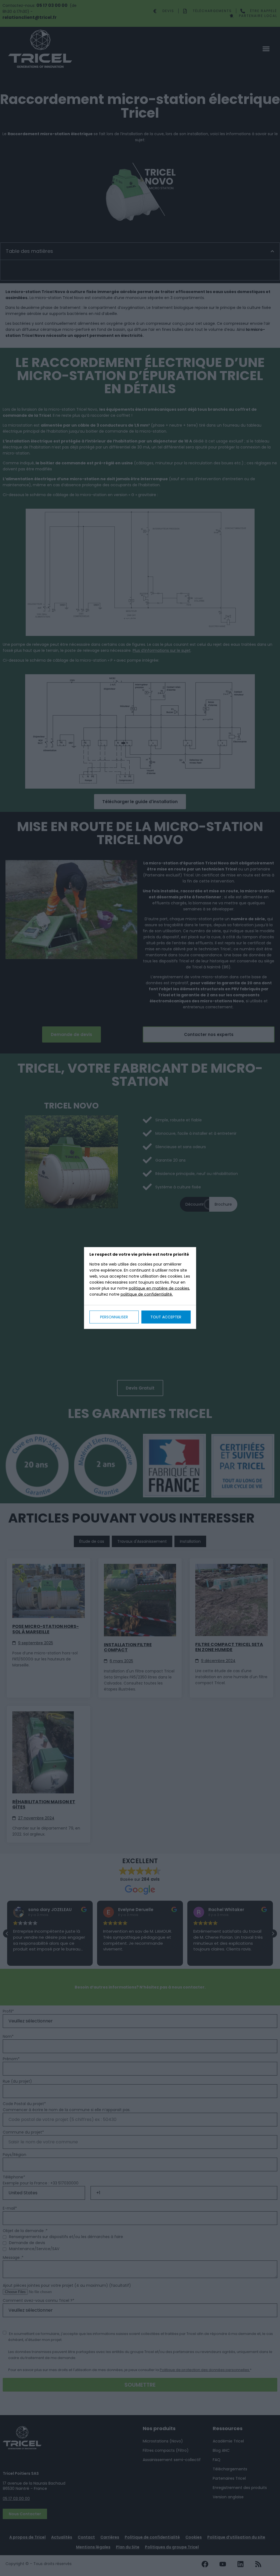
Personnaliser (114, 1317)
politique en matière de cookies (159, 1288)
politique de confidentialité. (147, 1294)
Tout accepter (166, 1317)
